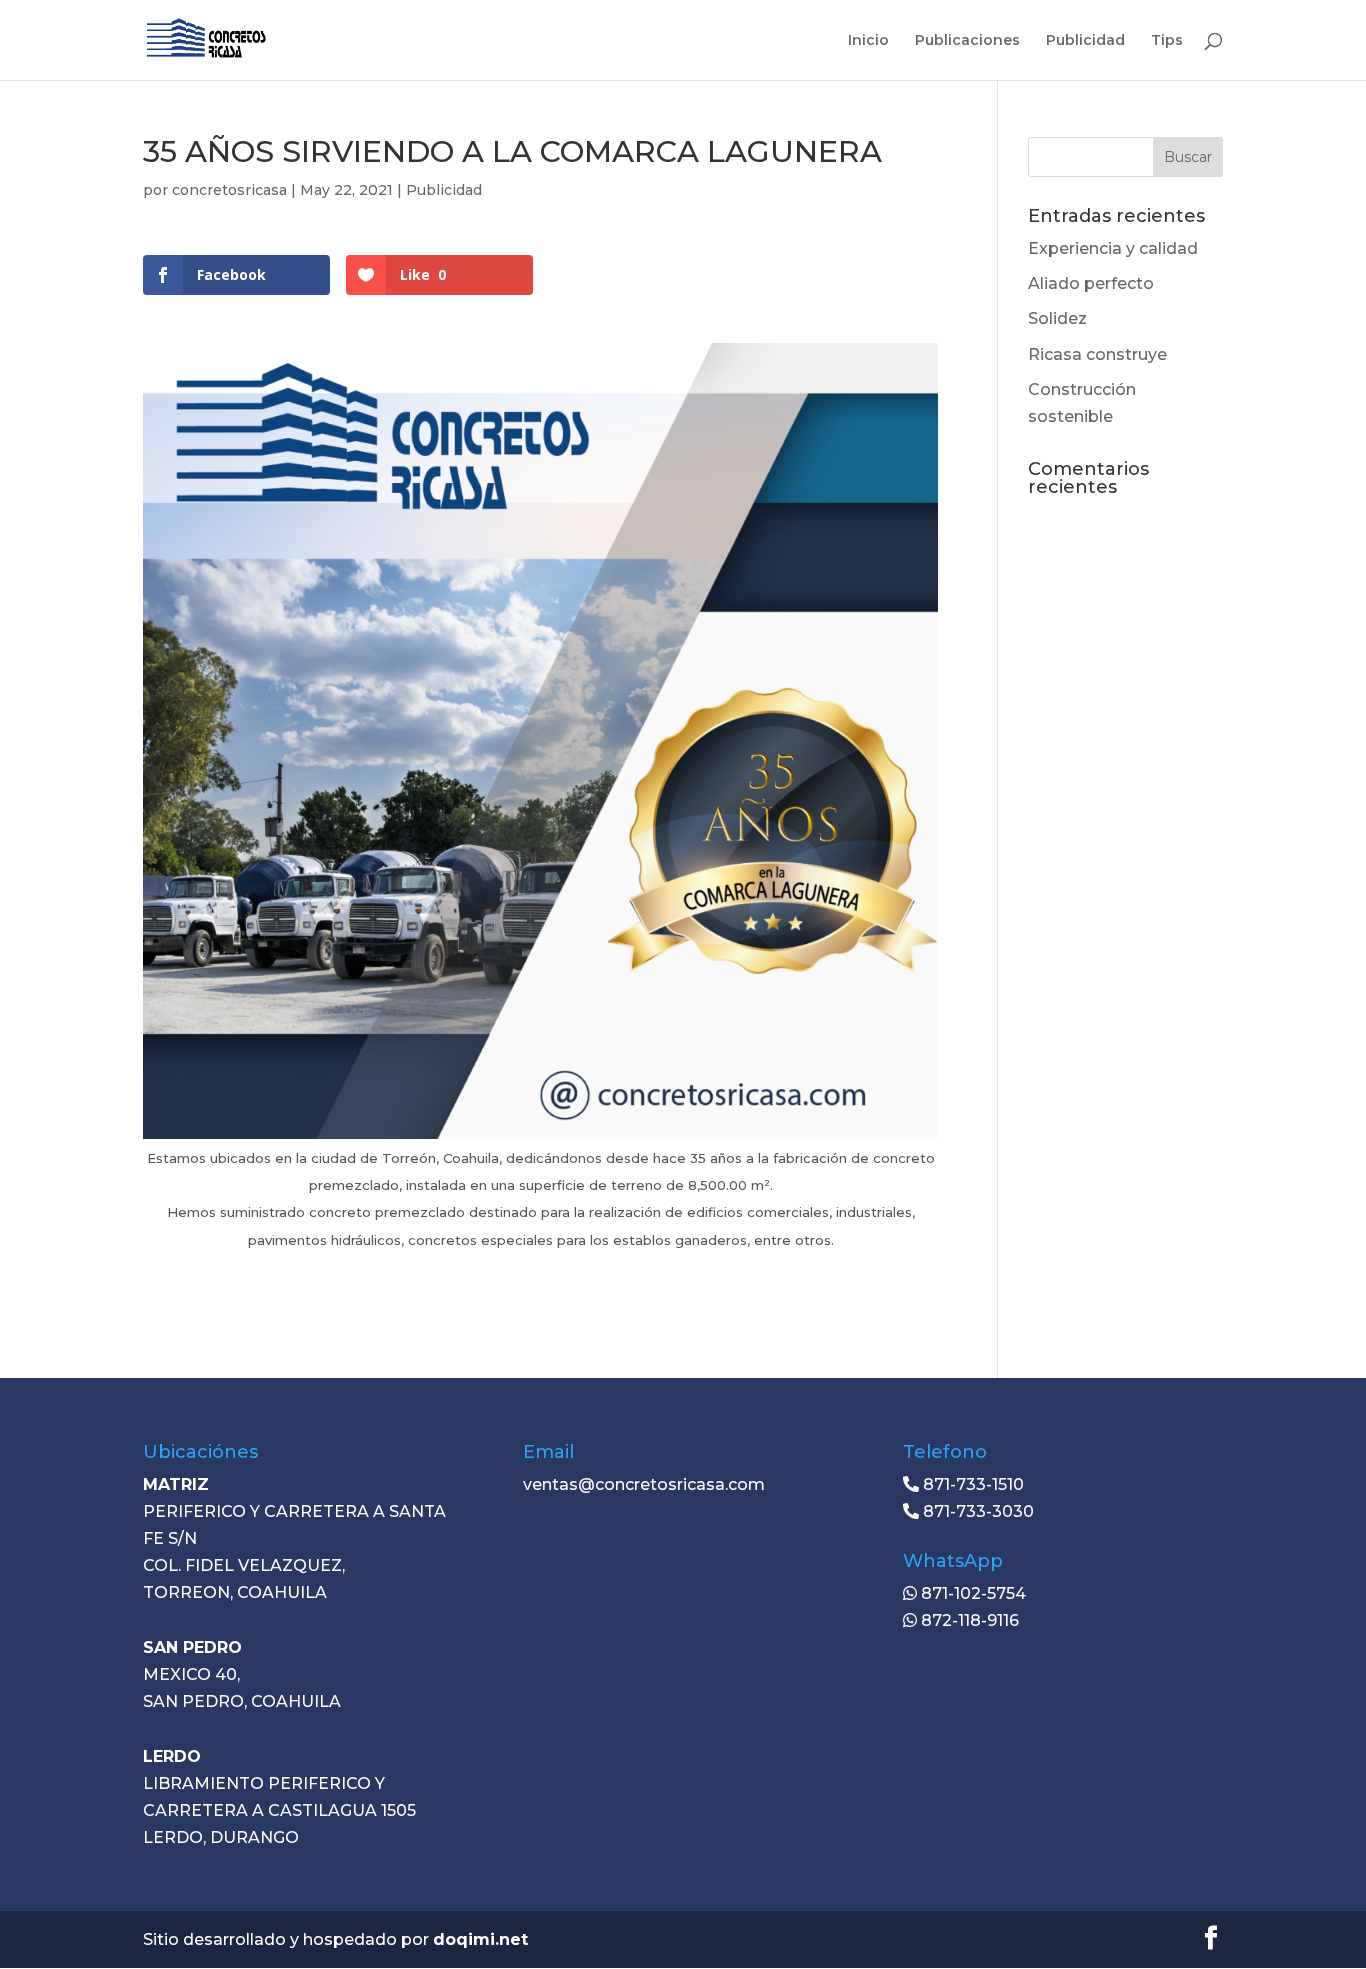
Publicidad (1085, 41)
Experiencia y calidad (1113, 248)
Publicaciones (967, 41)
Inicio (868, 41)
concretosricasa (229, 190)
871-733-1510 (971, 1484)
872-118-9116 (968, 1620)
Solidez (1057, 318)
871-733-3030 (976, 1511)
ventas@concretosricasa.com (644, 1484)
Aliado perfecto (1091, 283)
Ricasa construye (1097, 354)
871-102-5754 (971, 1593)
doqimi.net (480, 1939)
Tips (1167, 41)
